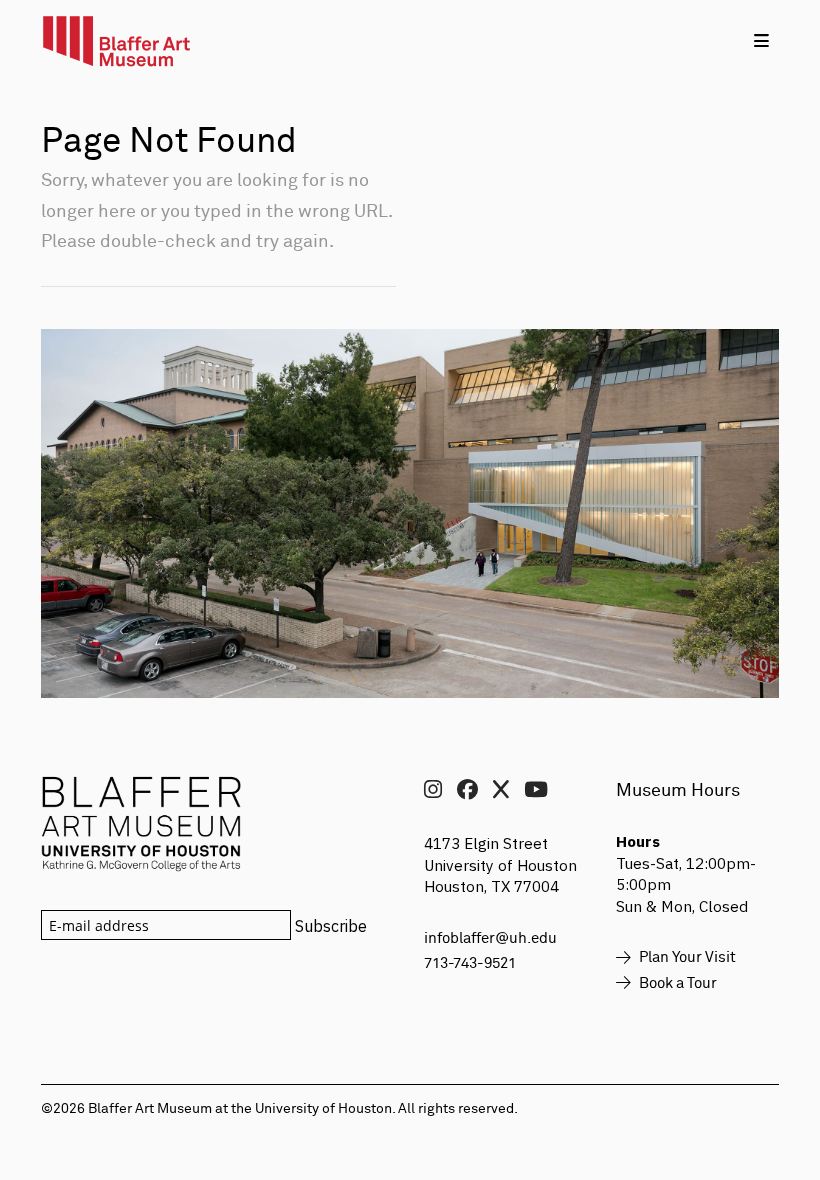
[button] (761, 40)
